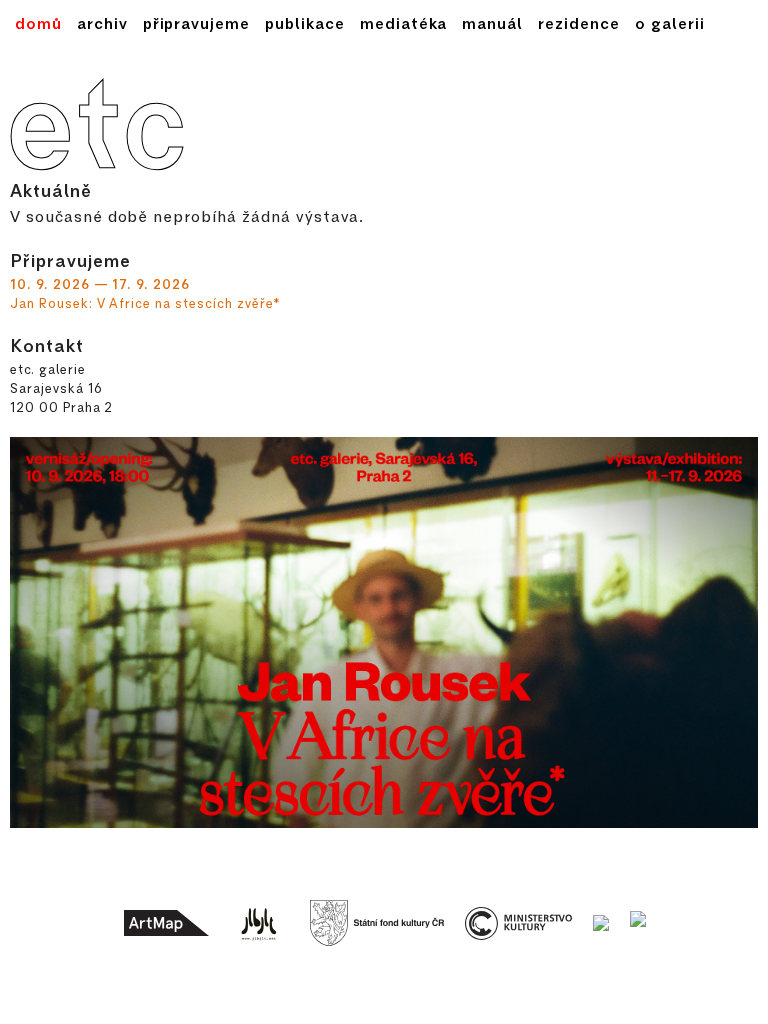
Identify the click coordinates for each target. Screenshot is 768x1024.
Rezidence (579, 23)
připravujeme (197, 23)
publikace (305, 23)
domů (38, 23)
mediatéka (404, 23)
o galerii (670, 23)
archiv (102, 23)
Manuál (492, 23)
